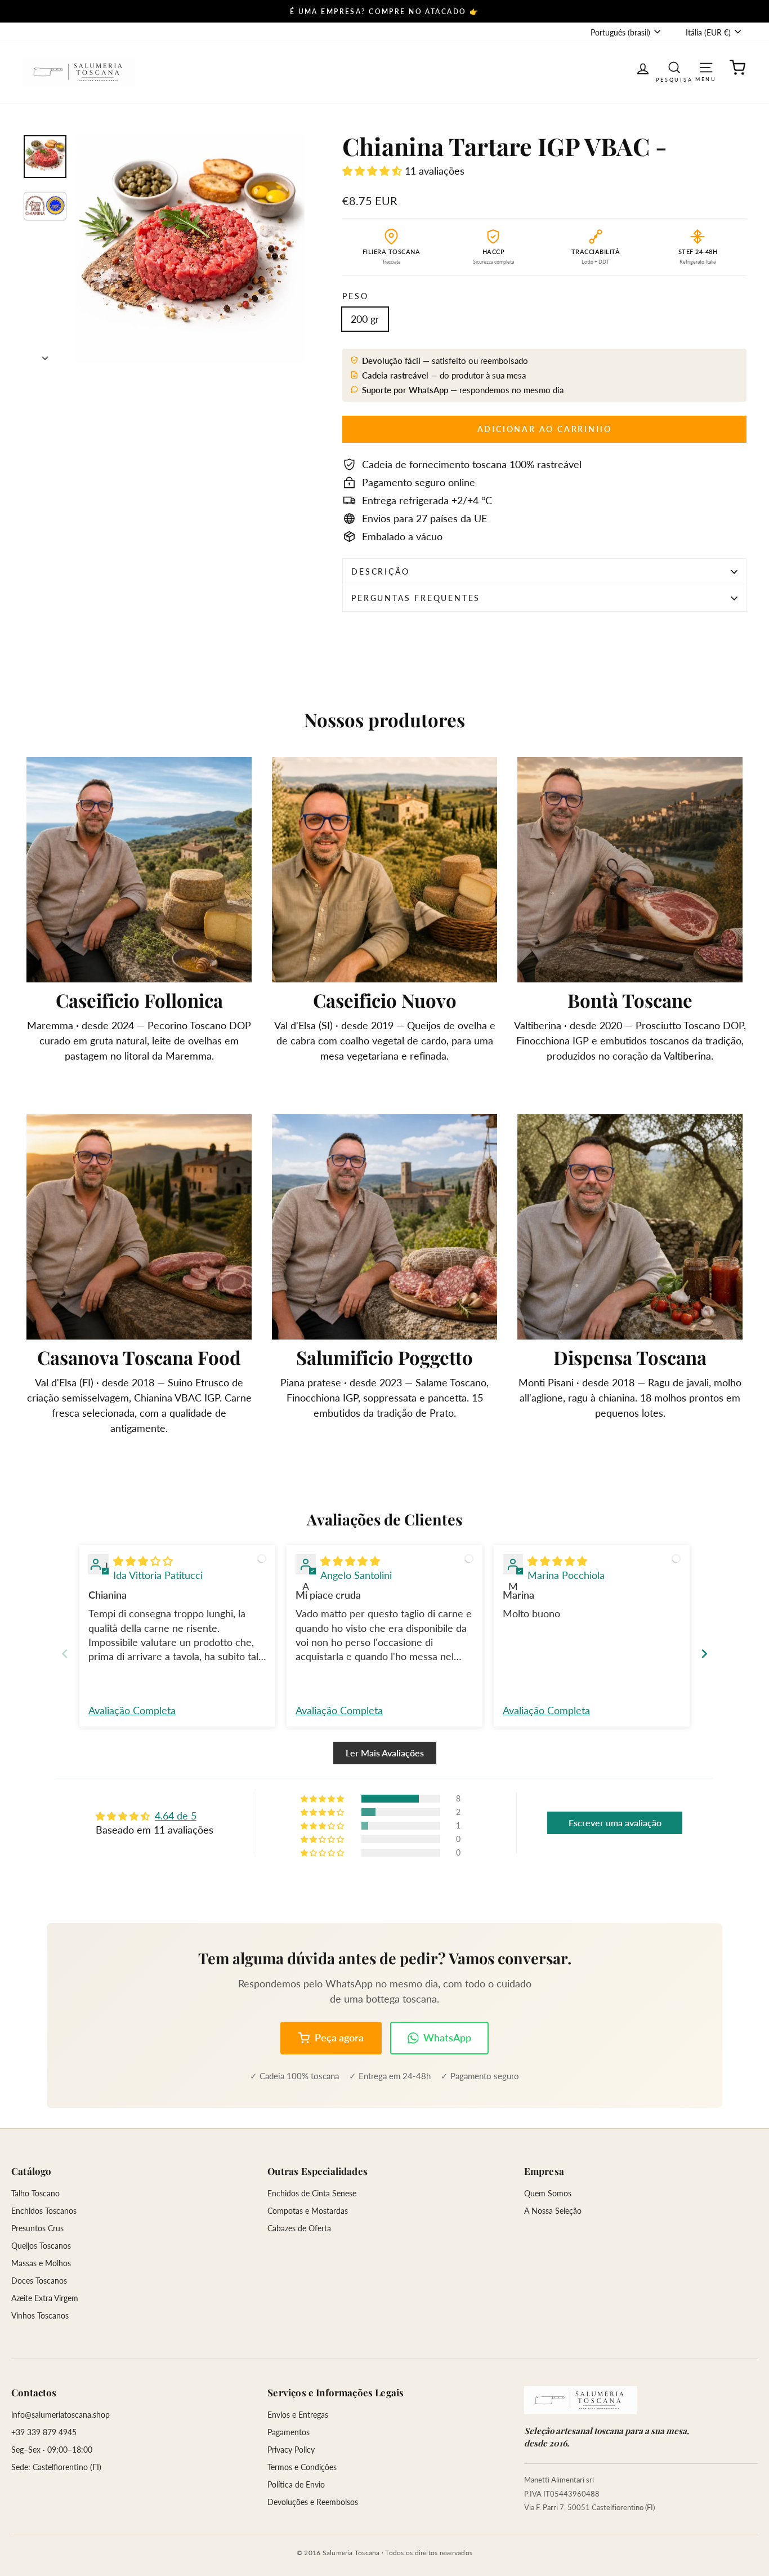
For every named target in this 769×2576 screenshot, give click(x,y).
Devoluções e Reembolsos (313, 2502)
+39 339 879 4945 (44, 2432)
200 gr (365, 319)
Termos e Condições (302, 2467)
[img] (143, 1561)
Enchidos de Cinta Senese (312, 2193)
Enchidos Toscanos (44, 2211)
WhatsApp (447, 2037)
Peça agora (339, 2037)
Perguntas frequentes (416, 598)
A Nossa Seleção (553, 2211)
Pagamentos (289, 2432)
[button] (374, 171)
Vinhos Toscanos (40, 2315)
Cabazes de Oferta (299, 2228)
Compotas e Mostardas (308, 2211)
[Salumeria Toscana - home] (580, 2400)
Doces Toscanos (39, 2281)
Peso (355, 296)
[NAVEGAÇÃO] (706, 67)
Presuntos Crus (37, 2228)
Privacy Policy (291, 2450)
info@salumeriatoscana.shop (61, 2415)
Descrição (380, 571)
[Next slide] (704, 1654)
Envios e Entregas (298, 2415)
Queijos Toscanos (41, 2246)
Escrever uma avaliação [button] (615, 1823)
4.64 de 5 (176, 1816)
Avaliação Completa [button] (132, 1710)
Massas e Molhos (41, 2263)
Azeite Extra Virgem (45, 2298)
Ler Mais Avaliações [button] (385, 1753)
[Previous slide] (65, 1654)
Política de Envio (296, 2484)
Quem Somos (548, 2193)
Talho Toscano (35, 2193)
